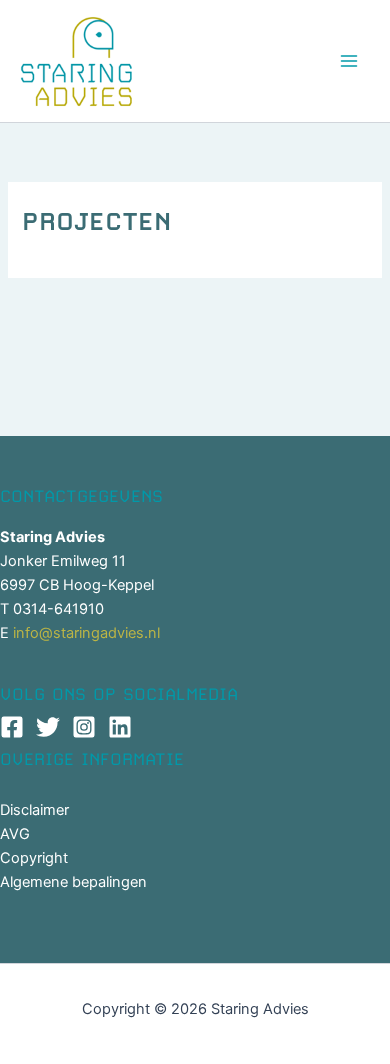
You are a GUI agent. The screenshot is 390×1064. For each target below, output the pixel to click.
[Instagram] (84, 727)
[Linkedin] (120, 727)
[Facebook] (12, 727)
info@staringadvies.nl (86, 633)
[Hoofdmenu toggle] (349, 61)
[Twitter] (48, 727)
